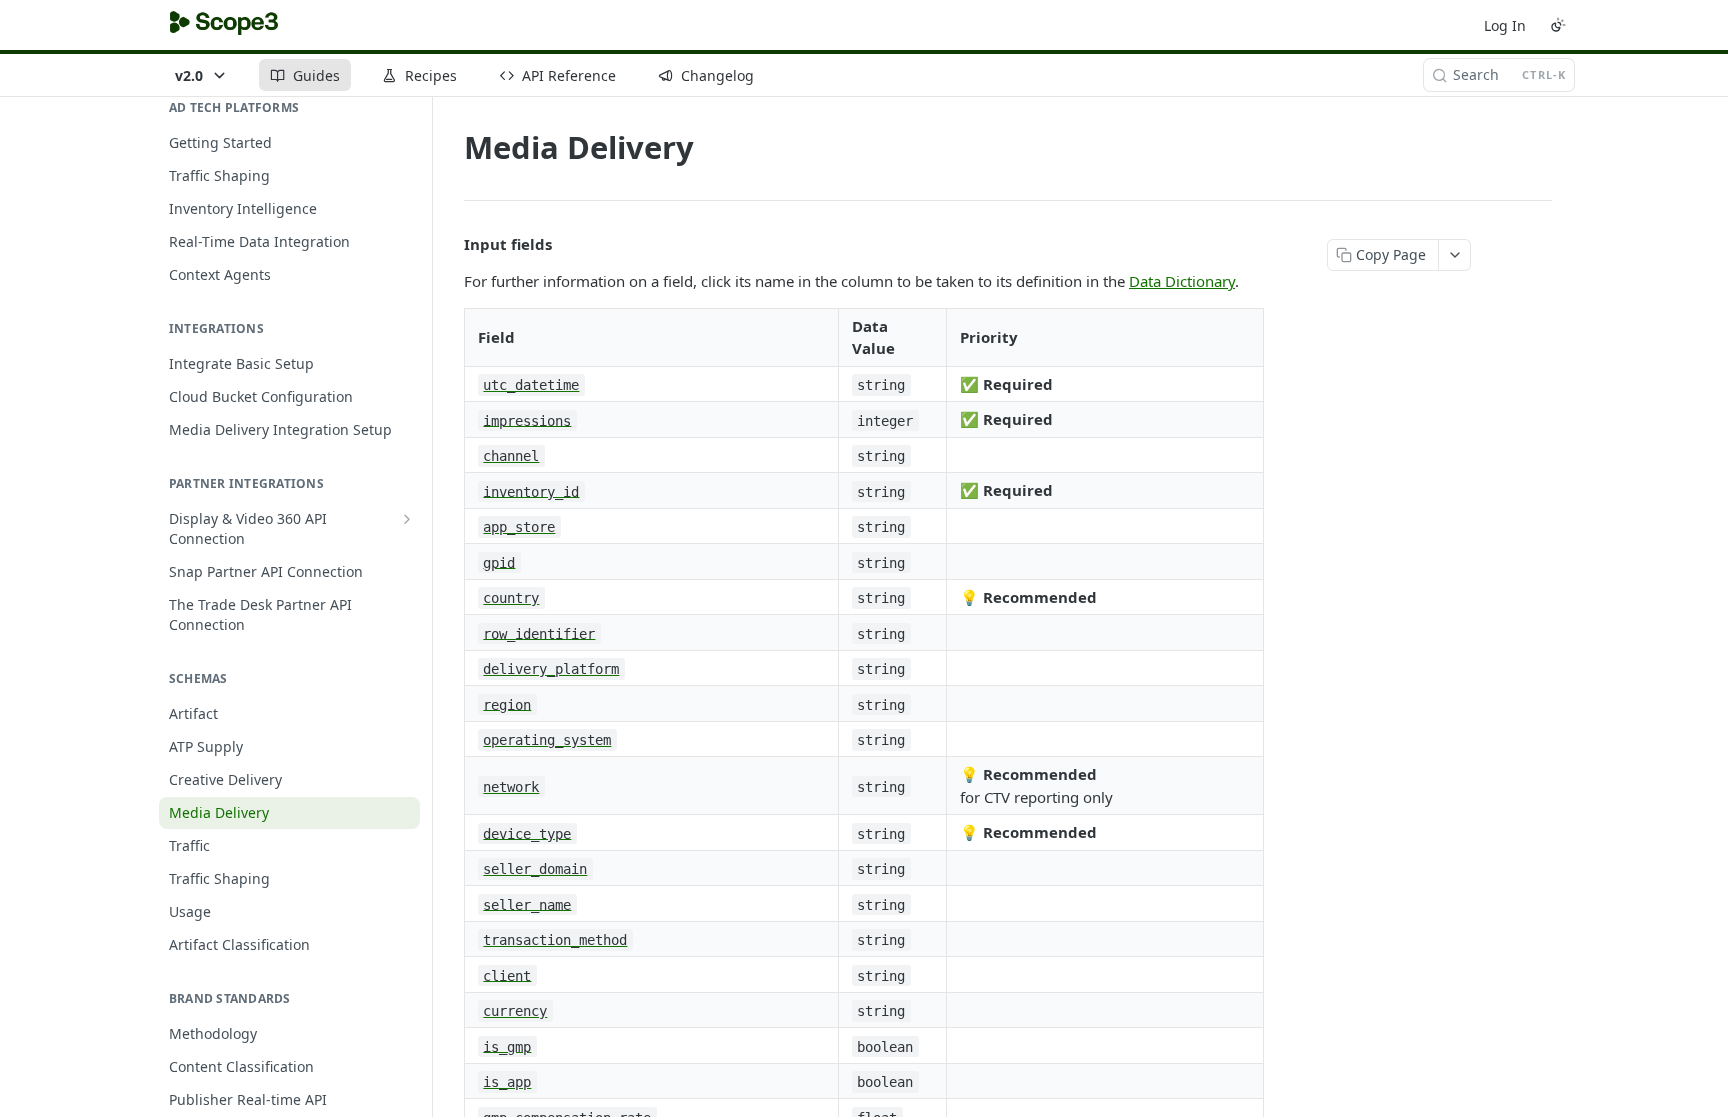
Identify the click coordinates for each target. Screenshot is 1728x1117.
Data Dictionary (1182, 281)
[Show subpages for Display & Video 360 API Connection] (407, 519)
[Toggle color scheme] (1558, 25)
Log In (1505, 25)
